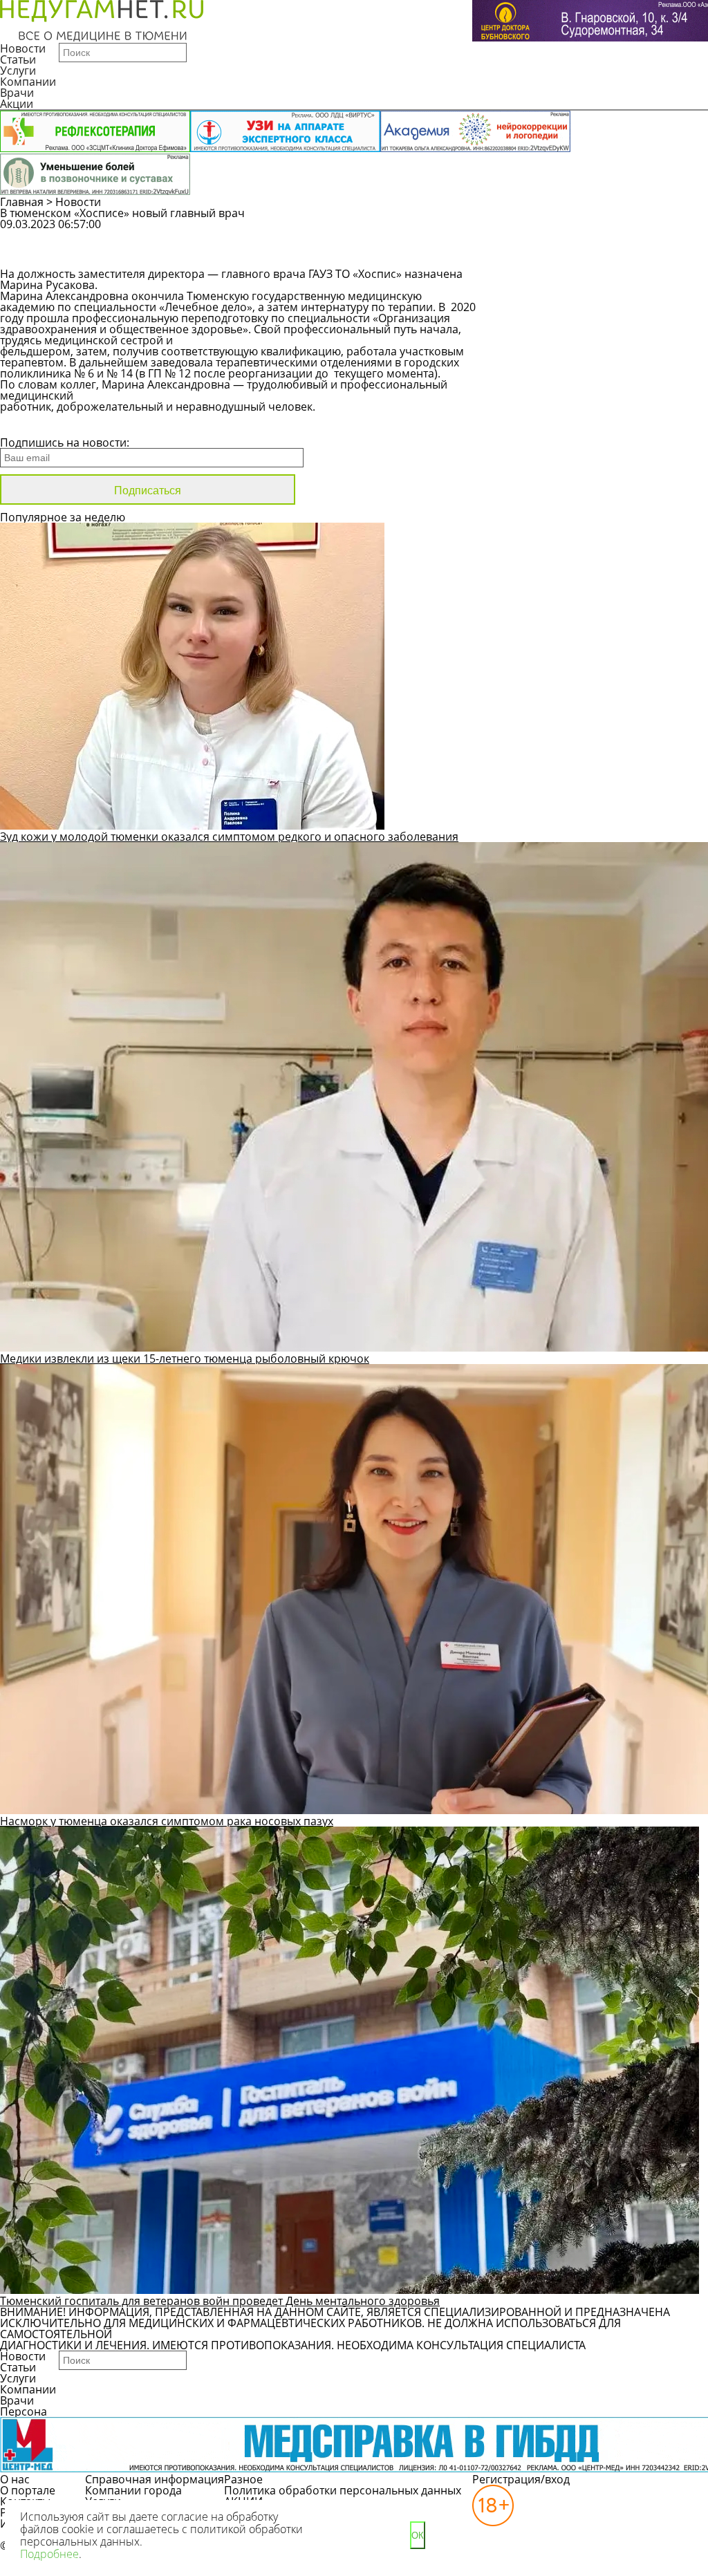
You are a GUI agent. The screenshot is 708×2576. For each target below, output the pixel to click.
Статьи (18, 59)
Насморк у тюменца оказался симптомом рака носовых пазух (167, 1821)
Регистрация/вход (521, 2479)
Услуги (18, 71)
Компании (28, 82)
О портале (28, 2490)
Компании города (133, 2490)
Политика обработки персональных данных (343, 2490)
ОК (418, 2536)
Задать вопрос (584, 231)
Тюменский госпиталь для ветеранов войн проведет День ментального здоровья (220, 2301)
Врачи (17, 93)
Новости (23, 48)
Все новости (47, 424)
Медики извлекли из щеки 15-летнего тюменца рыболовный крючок (185, 1359)
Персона (24, 2411)
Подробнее (49, 2554)
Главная (22, 202)
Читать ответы (583, 256)
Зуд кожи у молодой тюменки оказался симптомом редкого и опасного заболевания (229, 837)
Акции (17, 104)
